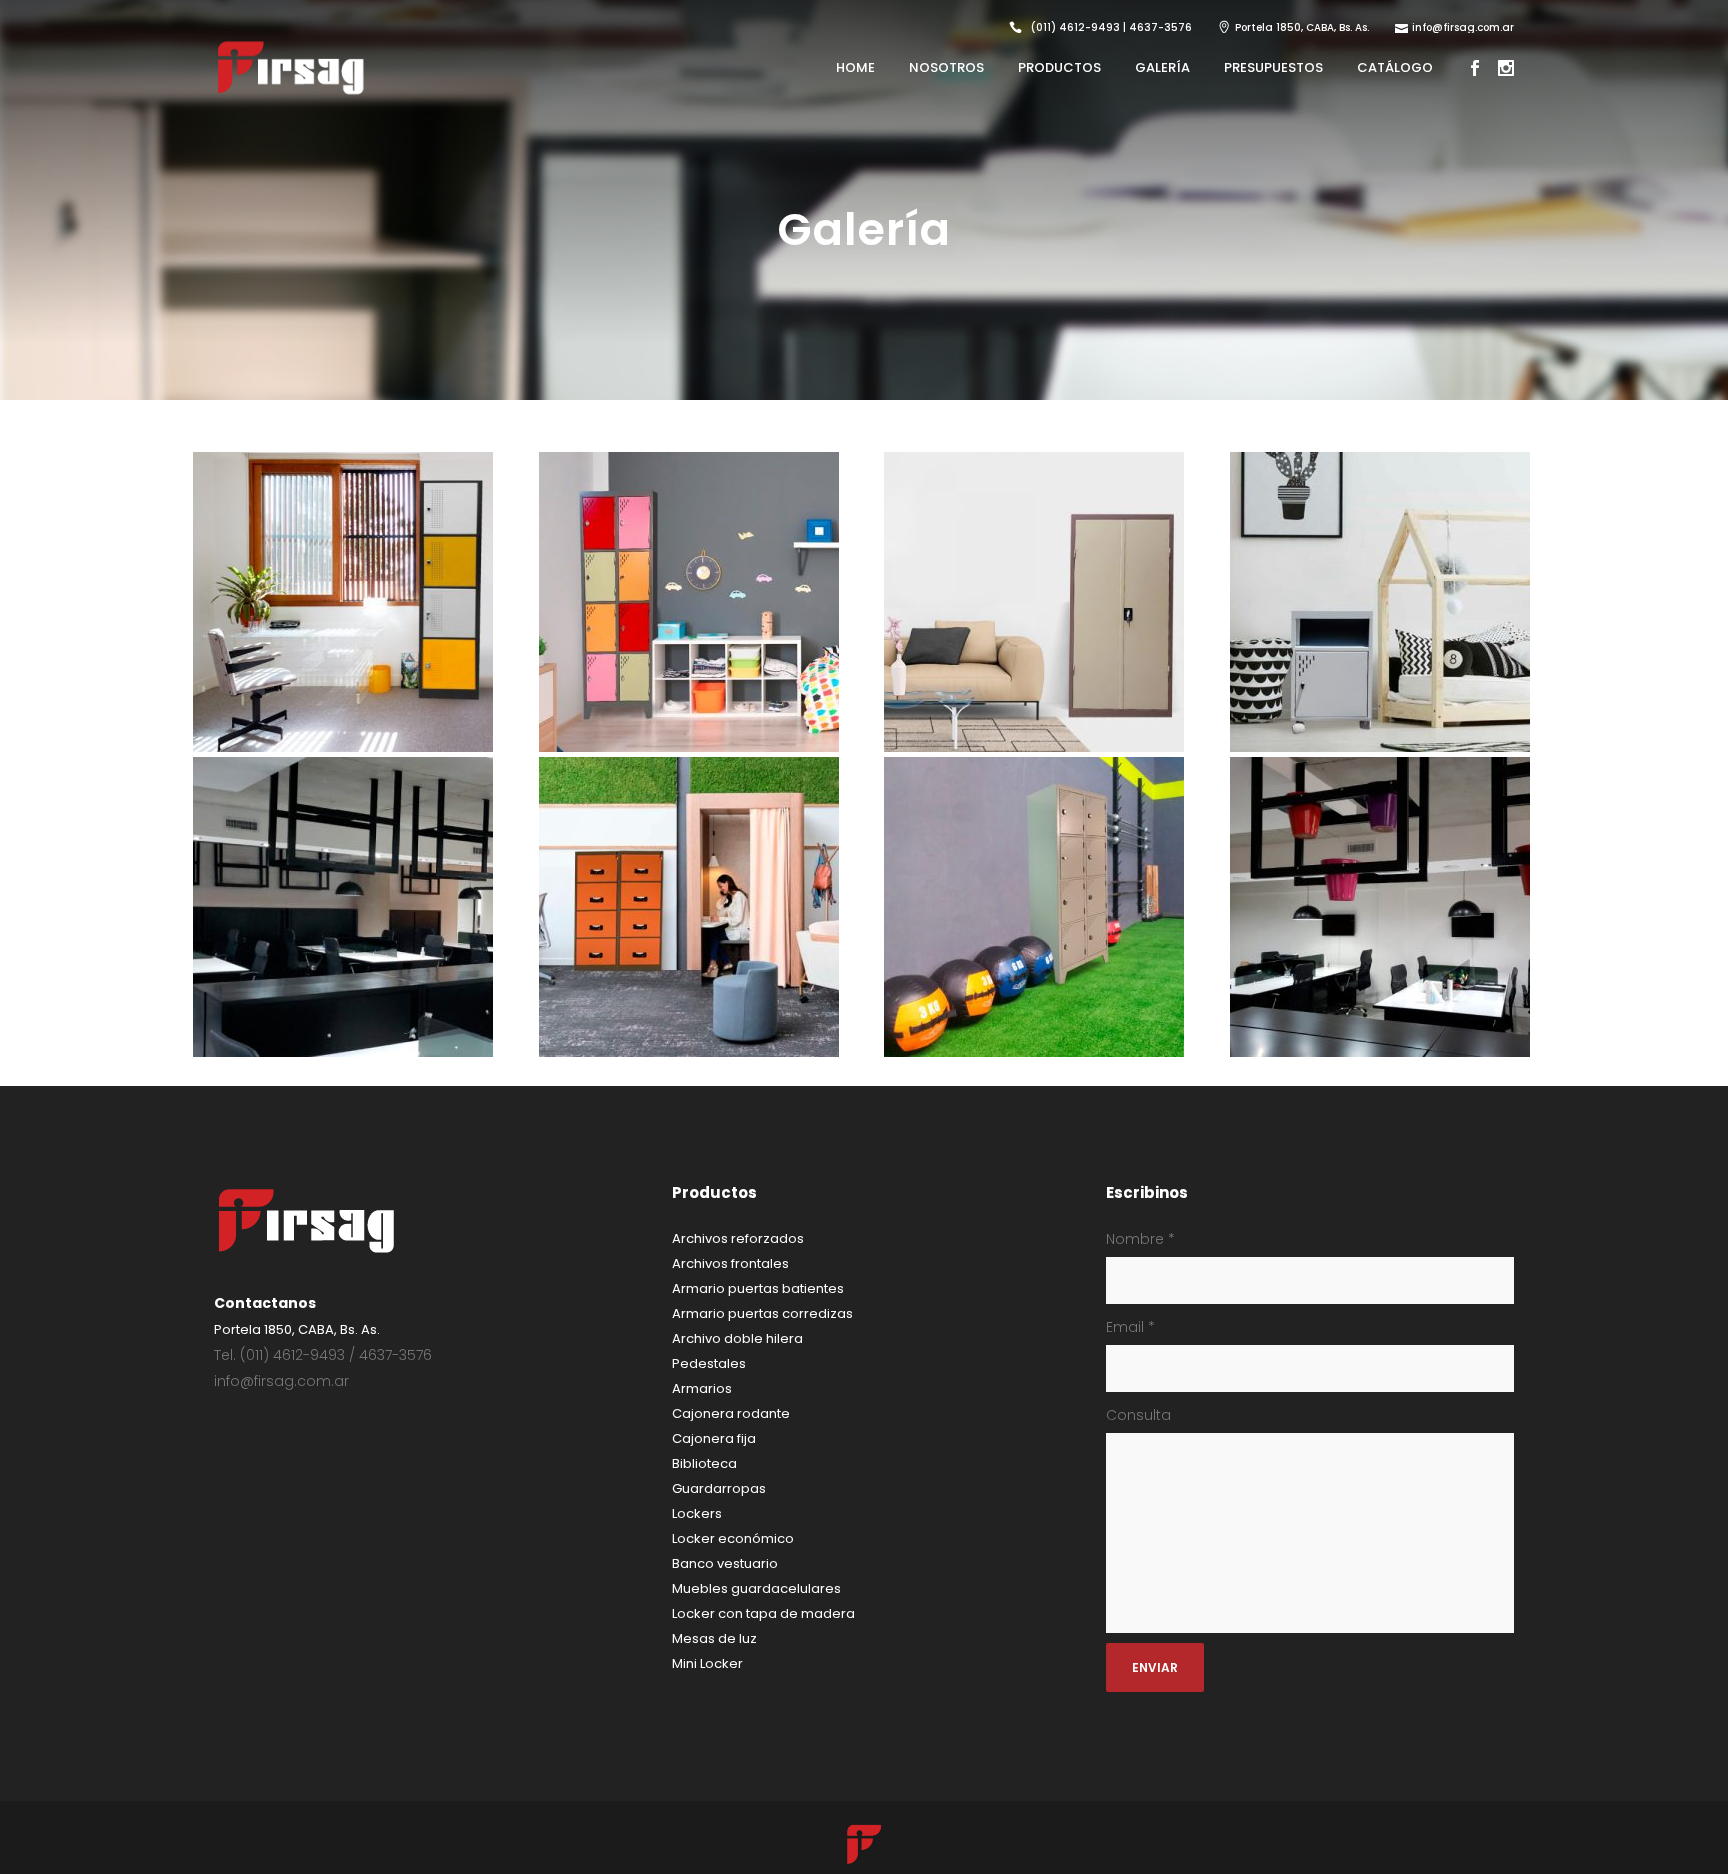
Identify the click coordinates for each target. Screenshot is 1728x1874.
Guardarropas (719, 1488)
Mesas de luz (714, 1638)
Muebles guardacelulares (756, 1588)
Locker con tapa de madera (763, 1613)
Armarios (702, 1388)
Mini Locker (707, 1663)
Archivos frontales (730, 1263)
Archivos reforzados (738, 1238)
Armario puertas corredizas (762, 1313)
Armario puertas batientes (758, 1288)
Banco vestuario (725, 1563)
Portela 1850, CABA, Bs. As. (1302, 27)
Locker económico (733, 1538)
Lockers (697, 1513)
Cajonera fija (714, 1438)
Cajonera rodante (731, 1413)
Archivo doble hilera (737, 1338)
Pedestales (709, 1363)
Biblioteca (704, 1463)
